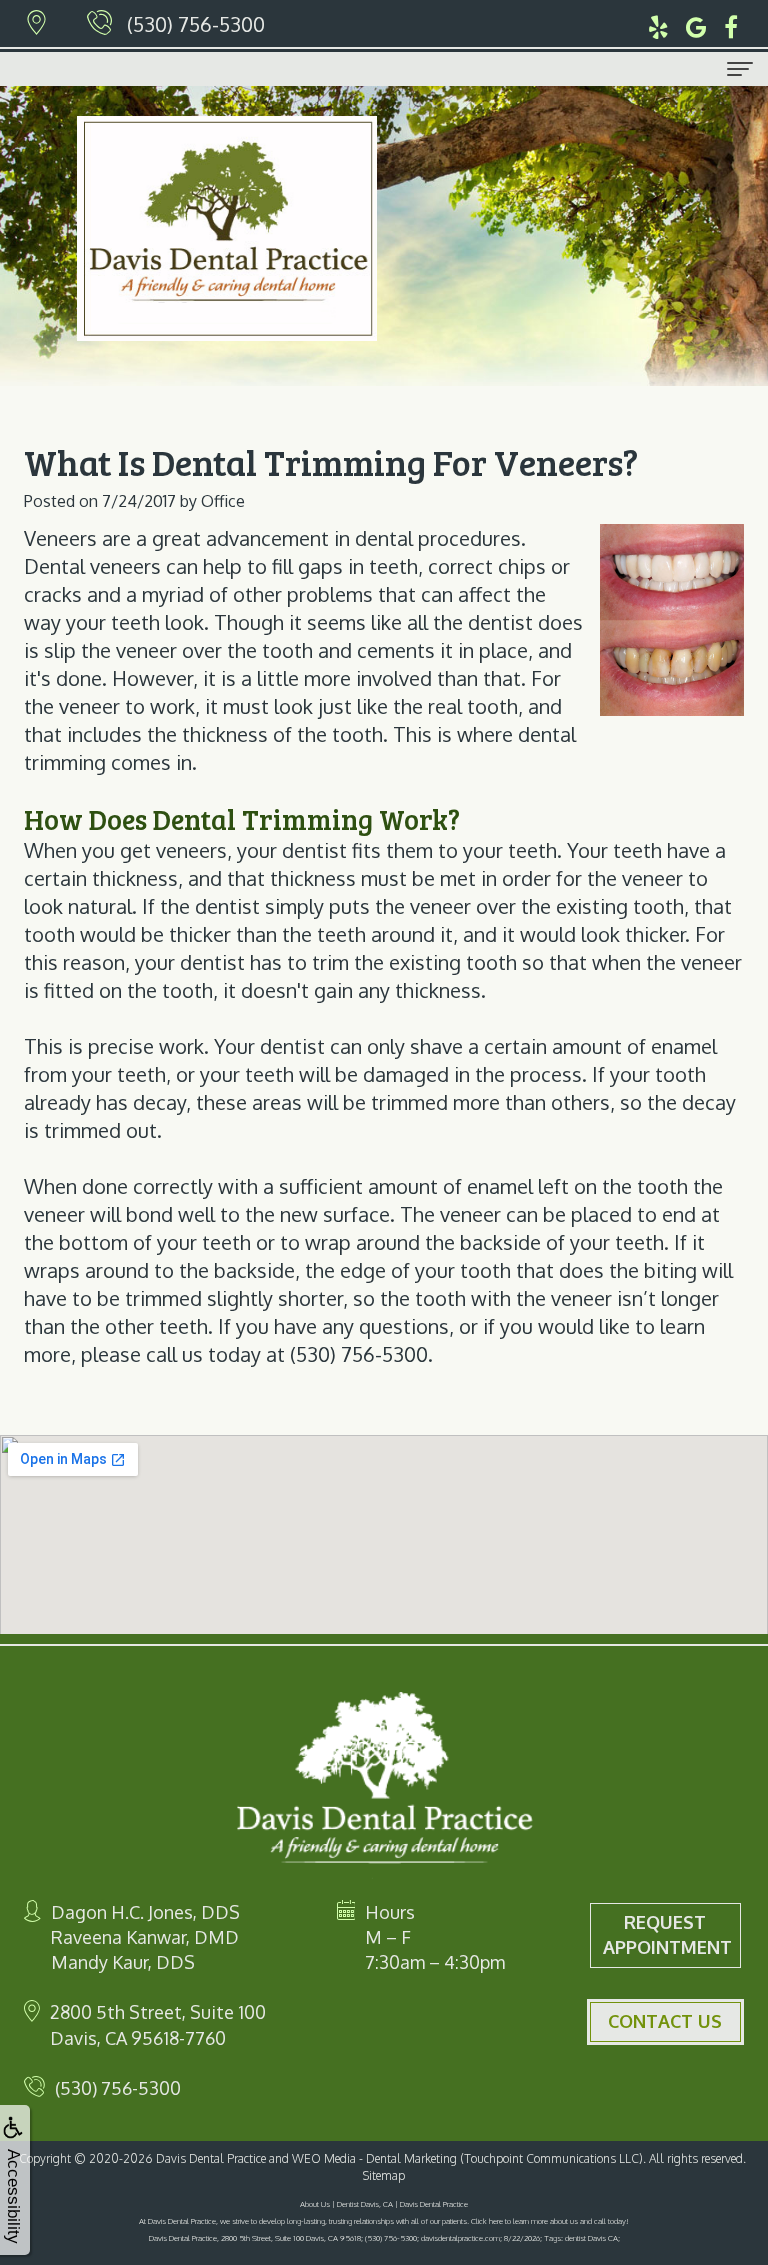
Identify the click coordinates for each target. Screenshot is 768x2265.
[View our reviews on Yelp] (658, 24)
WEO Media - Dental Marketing (374, 2158)
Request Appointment (667, 1935)
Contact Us (665, 2021)
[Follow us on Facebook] (731, 24)
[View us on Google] (696, 24)
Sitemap (384, 2175)
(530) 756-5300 (196, 24)
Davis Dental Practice (211, 2158)
